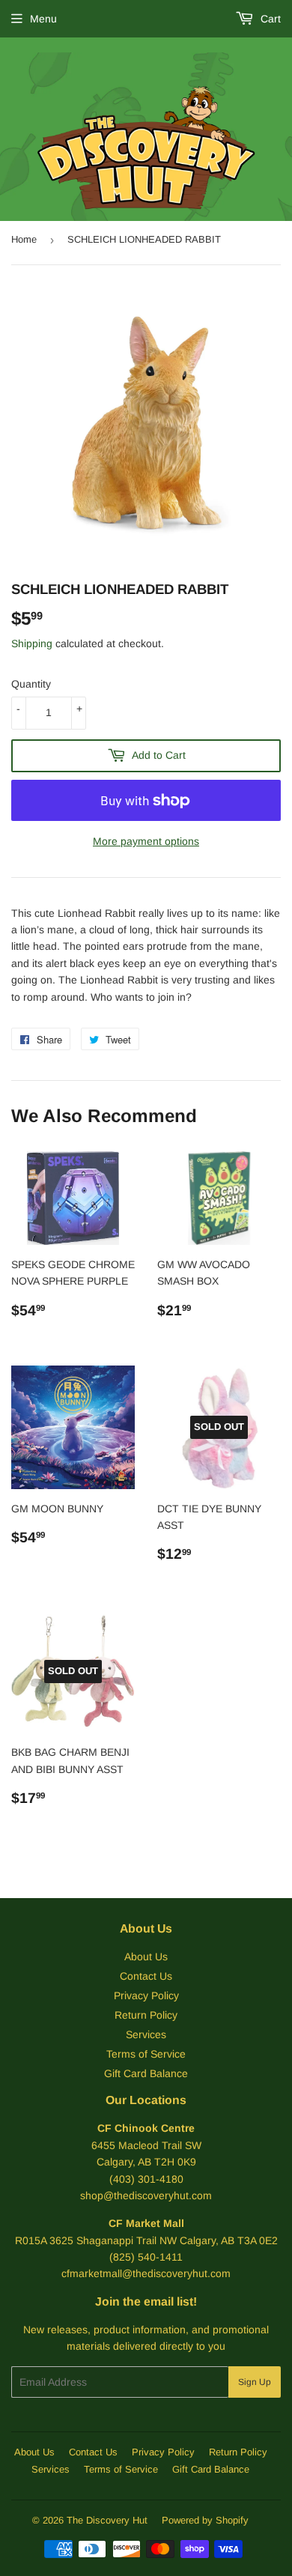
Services (146, 2034)
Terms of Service (146, 2054)
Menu (43, 19)
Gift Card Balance (146, 2073)
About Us (146, 1957)
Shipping (32, 643)
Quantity (31, 684)
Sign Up (255, 2382)
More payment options (146, 841)
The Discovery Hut (107, 2520)
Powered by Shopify (205, 2520)
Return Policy (146, 2015)
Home (24, 239)
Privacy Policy (146, 1995)
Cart (269, 19)
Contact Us (146, 1976)
